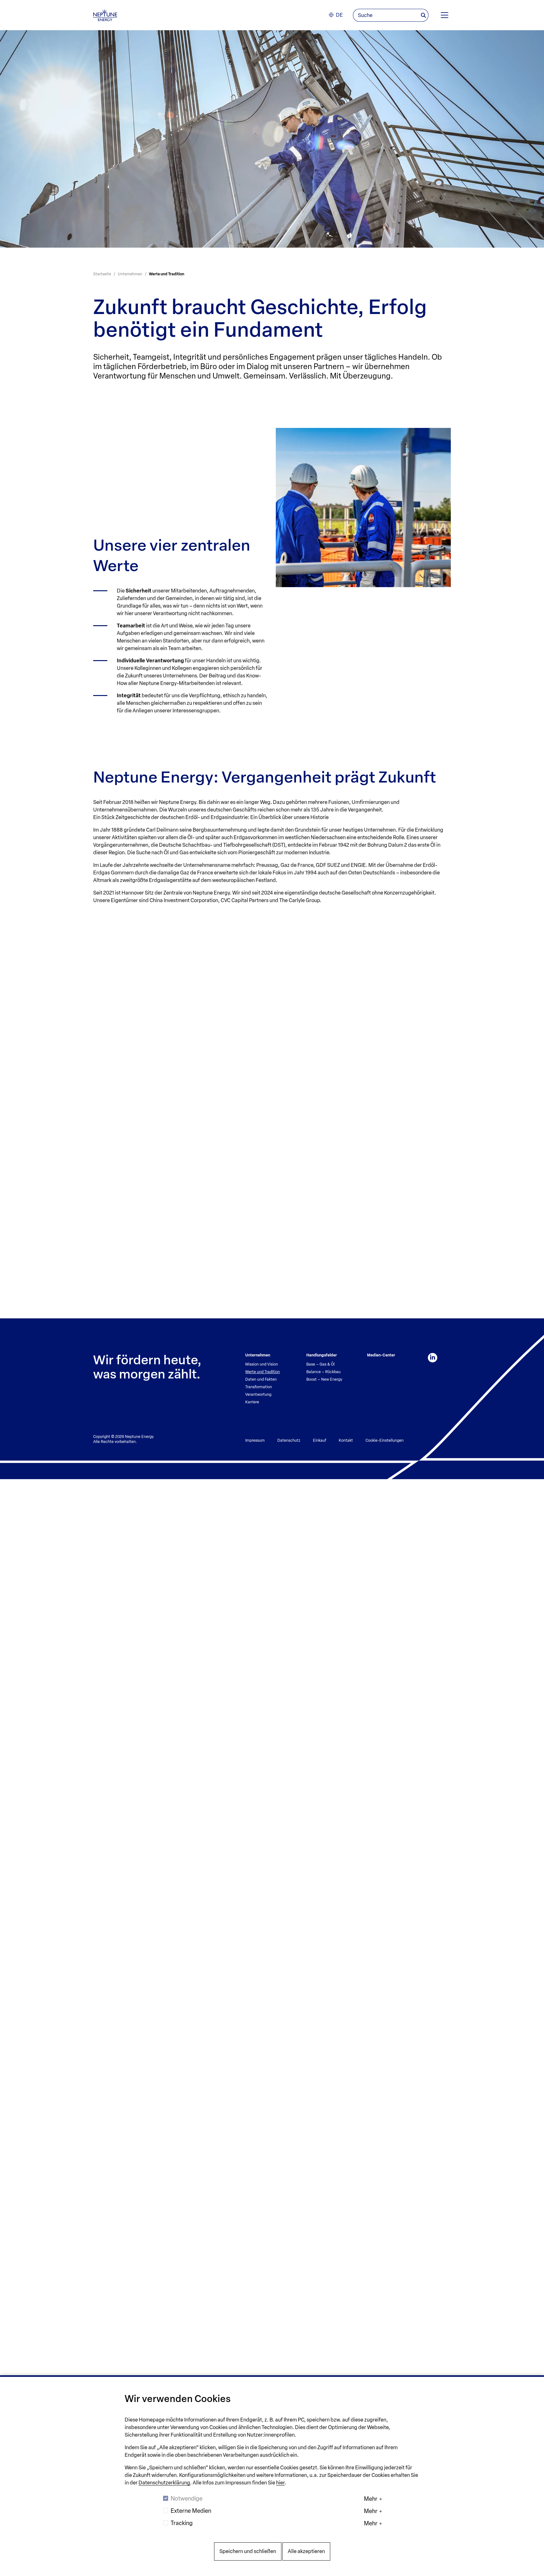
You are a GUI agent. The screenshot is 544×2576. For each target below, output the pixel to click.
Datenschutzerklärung (164, 2483)
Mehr (371, 2499)
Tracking (182, 2523)
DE (339, 15)
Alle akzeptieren (306, 2551)
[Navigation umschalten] (445, 15)
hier (280, 2483)
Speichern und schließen (248, 2551)
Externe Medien (191, 2511)
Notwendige (187, 2499)
